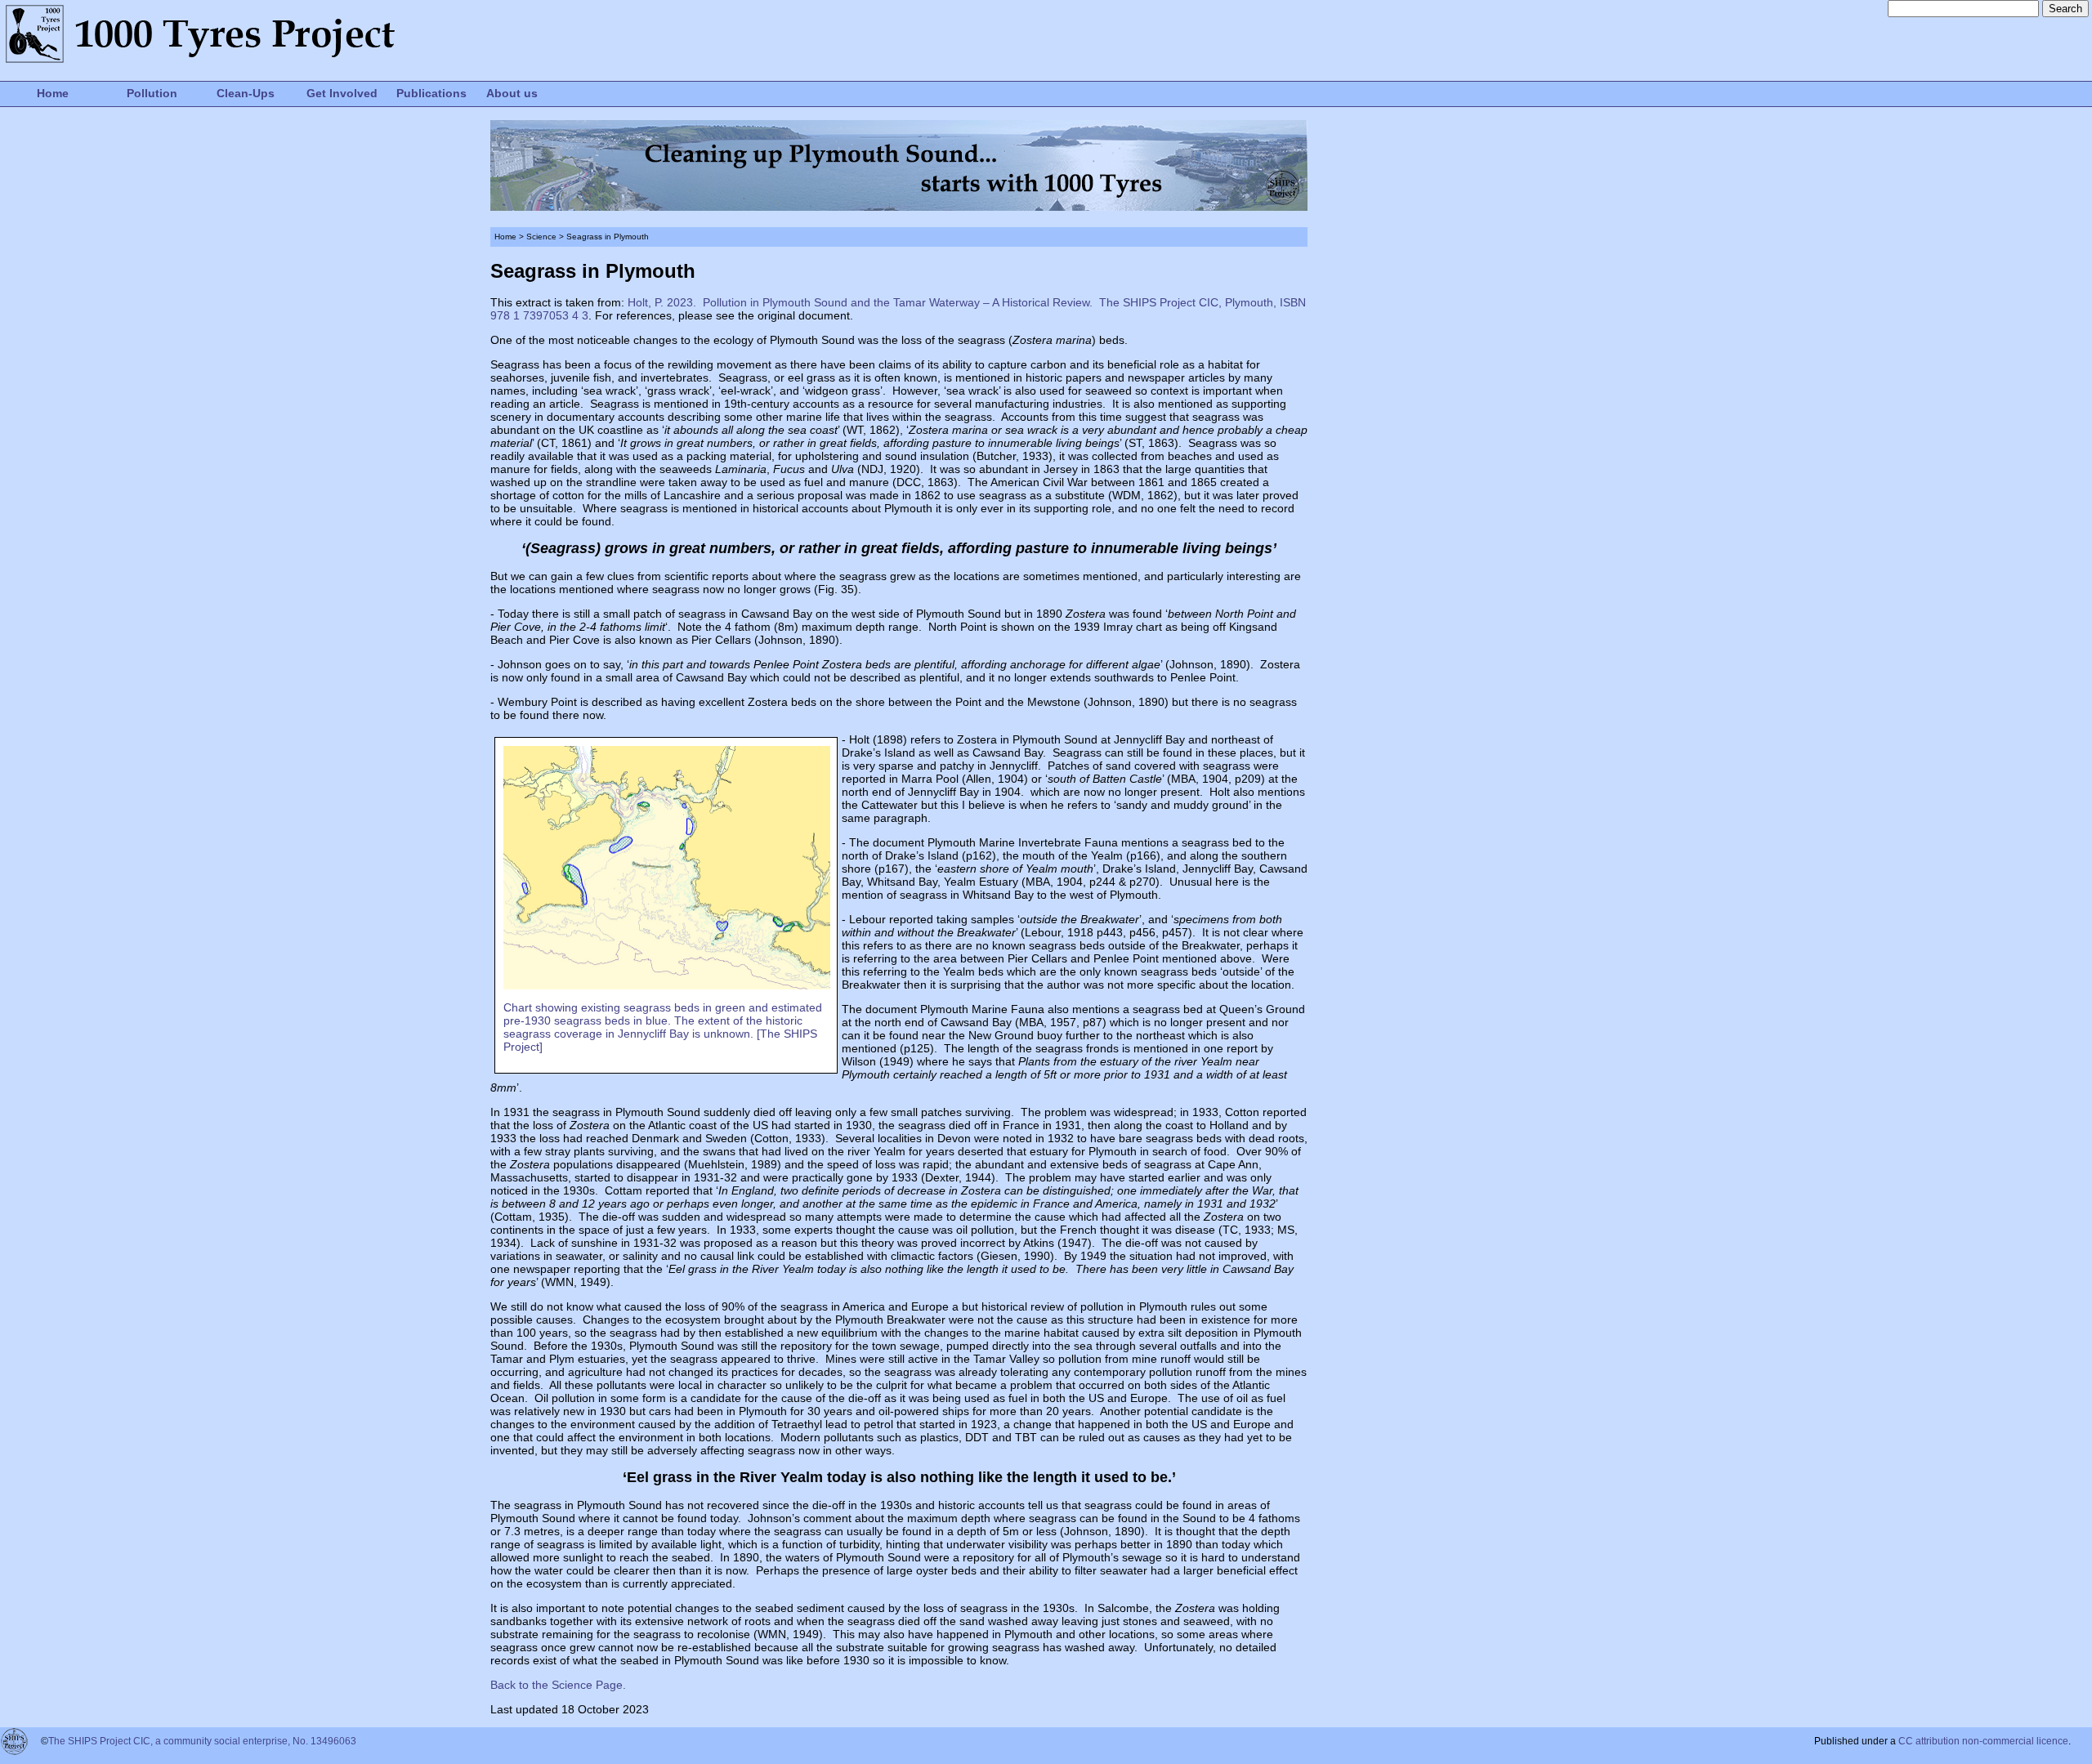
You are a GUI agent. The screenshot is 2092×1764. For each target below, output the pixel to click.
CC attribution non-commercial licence (1983, 1741)
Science (541, 237)
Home (53, 93)
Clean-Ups (246, 93)
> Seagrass (579, 237)
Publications (431, 93)
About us (512, 93)
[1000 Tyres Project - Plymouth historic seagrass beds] (667, 985)
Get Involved (342, 93)
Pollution (152, 93)
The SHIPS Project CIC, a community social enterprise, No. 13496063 (202, 1741)
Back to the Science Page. (558, 1685)
